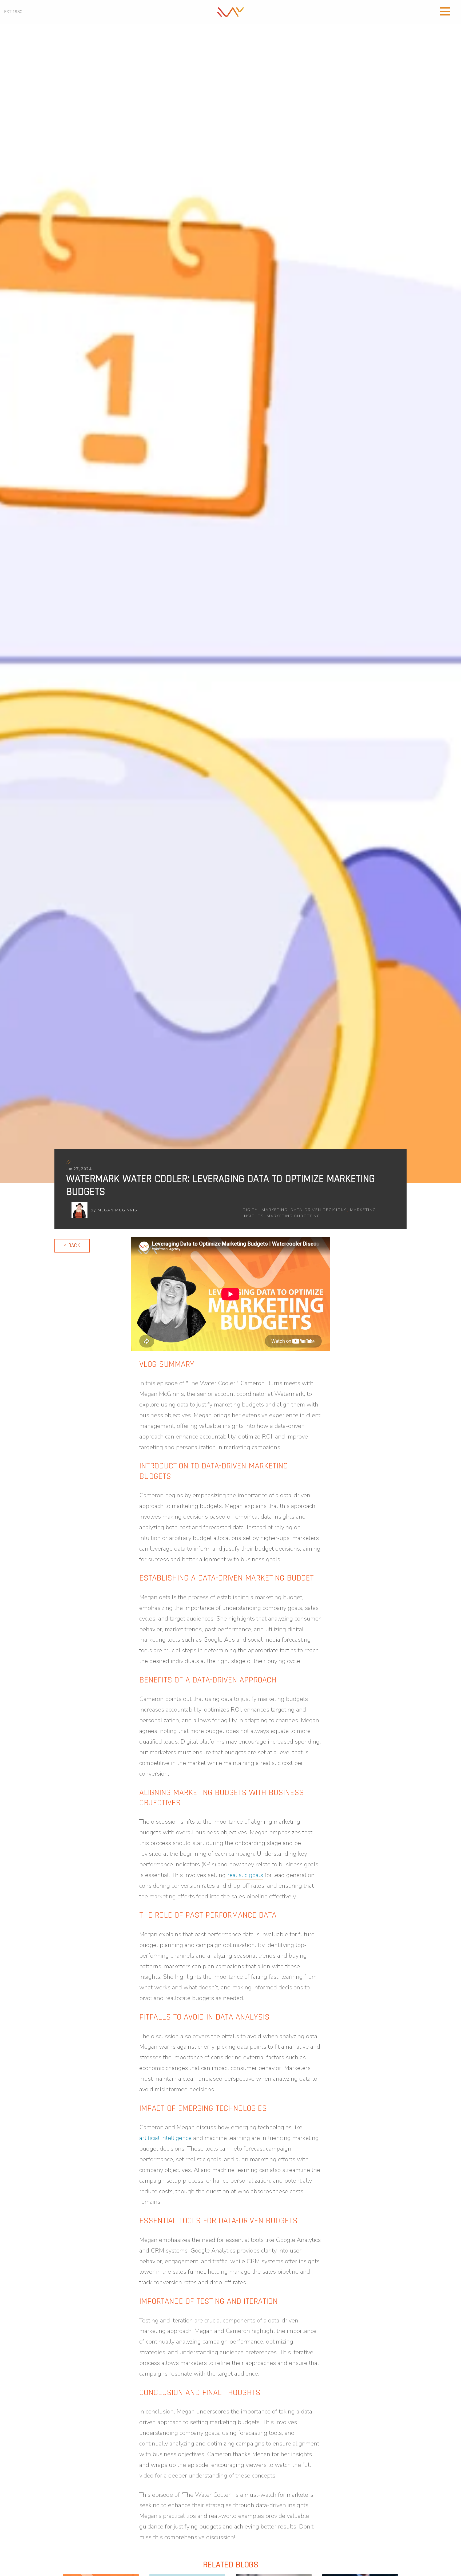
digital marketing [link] (265, 1210)
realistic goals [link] (245, 1875)
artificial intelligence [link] (165, 2138)
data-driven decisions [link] (319, 1210)
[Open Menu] (445, 11)
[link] (230, 11)
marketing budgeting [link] (293, 1216)
